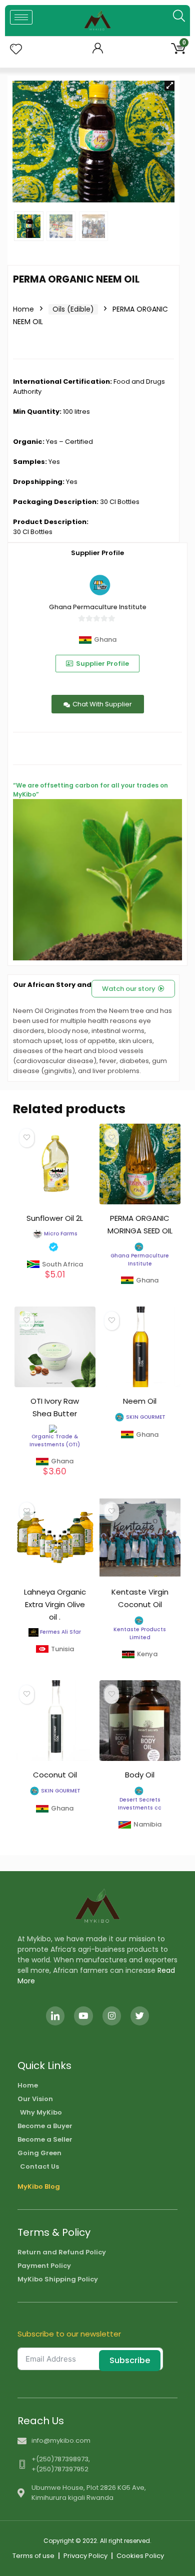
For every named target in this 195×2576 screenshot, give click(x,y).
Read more (140, 1290)
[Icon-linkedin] (55, 2016)
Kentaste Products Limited (140, 1633)
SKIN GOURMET (146, 1417)
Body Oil (140, 1775)
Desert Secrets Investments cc (140, 1804)
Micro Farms (61, 1234)
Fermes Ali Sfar (60, 1632)
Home (23, 309)
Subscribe (130, 2360)
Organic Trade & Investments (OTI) (55, 1441)
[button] (169, 86)
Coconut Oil (55, 1775)
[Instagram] (112, 2016)
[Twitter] (140, 2016)
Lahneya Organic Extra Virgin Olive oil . (55, 1604)
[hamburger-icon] (21, 17)
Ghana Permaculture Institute (98, 607)
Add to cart (55, 1280)
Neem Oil (140, 1401)
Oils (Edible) (73, 309)
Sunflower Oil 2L (55, 1218)
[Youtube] (83, 2016)
